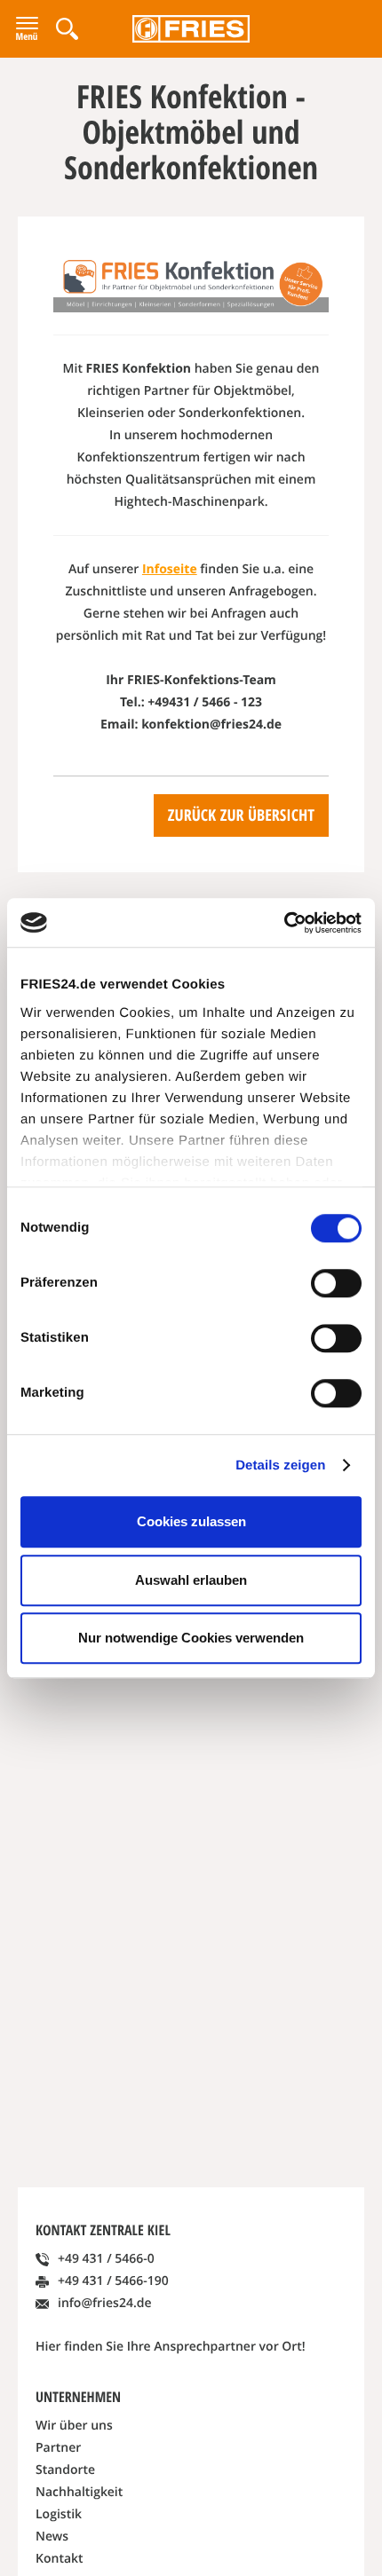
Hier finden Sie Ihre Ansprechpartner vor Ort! (171, 2347)
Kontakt (60, 2559)
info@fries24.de (105, 2303)
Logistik (59, 2514)
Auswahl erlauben (191, 1580)
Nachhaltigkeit (79, 2492)
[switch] (336, 1283)
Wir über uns (74, 2426)
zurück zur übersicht (241, 815)
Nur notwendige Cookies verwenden (191, 1638)
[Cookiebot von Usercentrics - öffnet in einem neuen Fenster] (284, 923)
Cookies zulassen (191, 1521)
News (52, 2537)
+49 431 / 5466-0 (106, 2259)
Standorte (65, 2470)
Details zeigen (280, 1465)
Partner (58, 2448)
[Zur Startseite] (191, 29)
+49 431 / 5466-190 (113, 2281)
